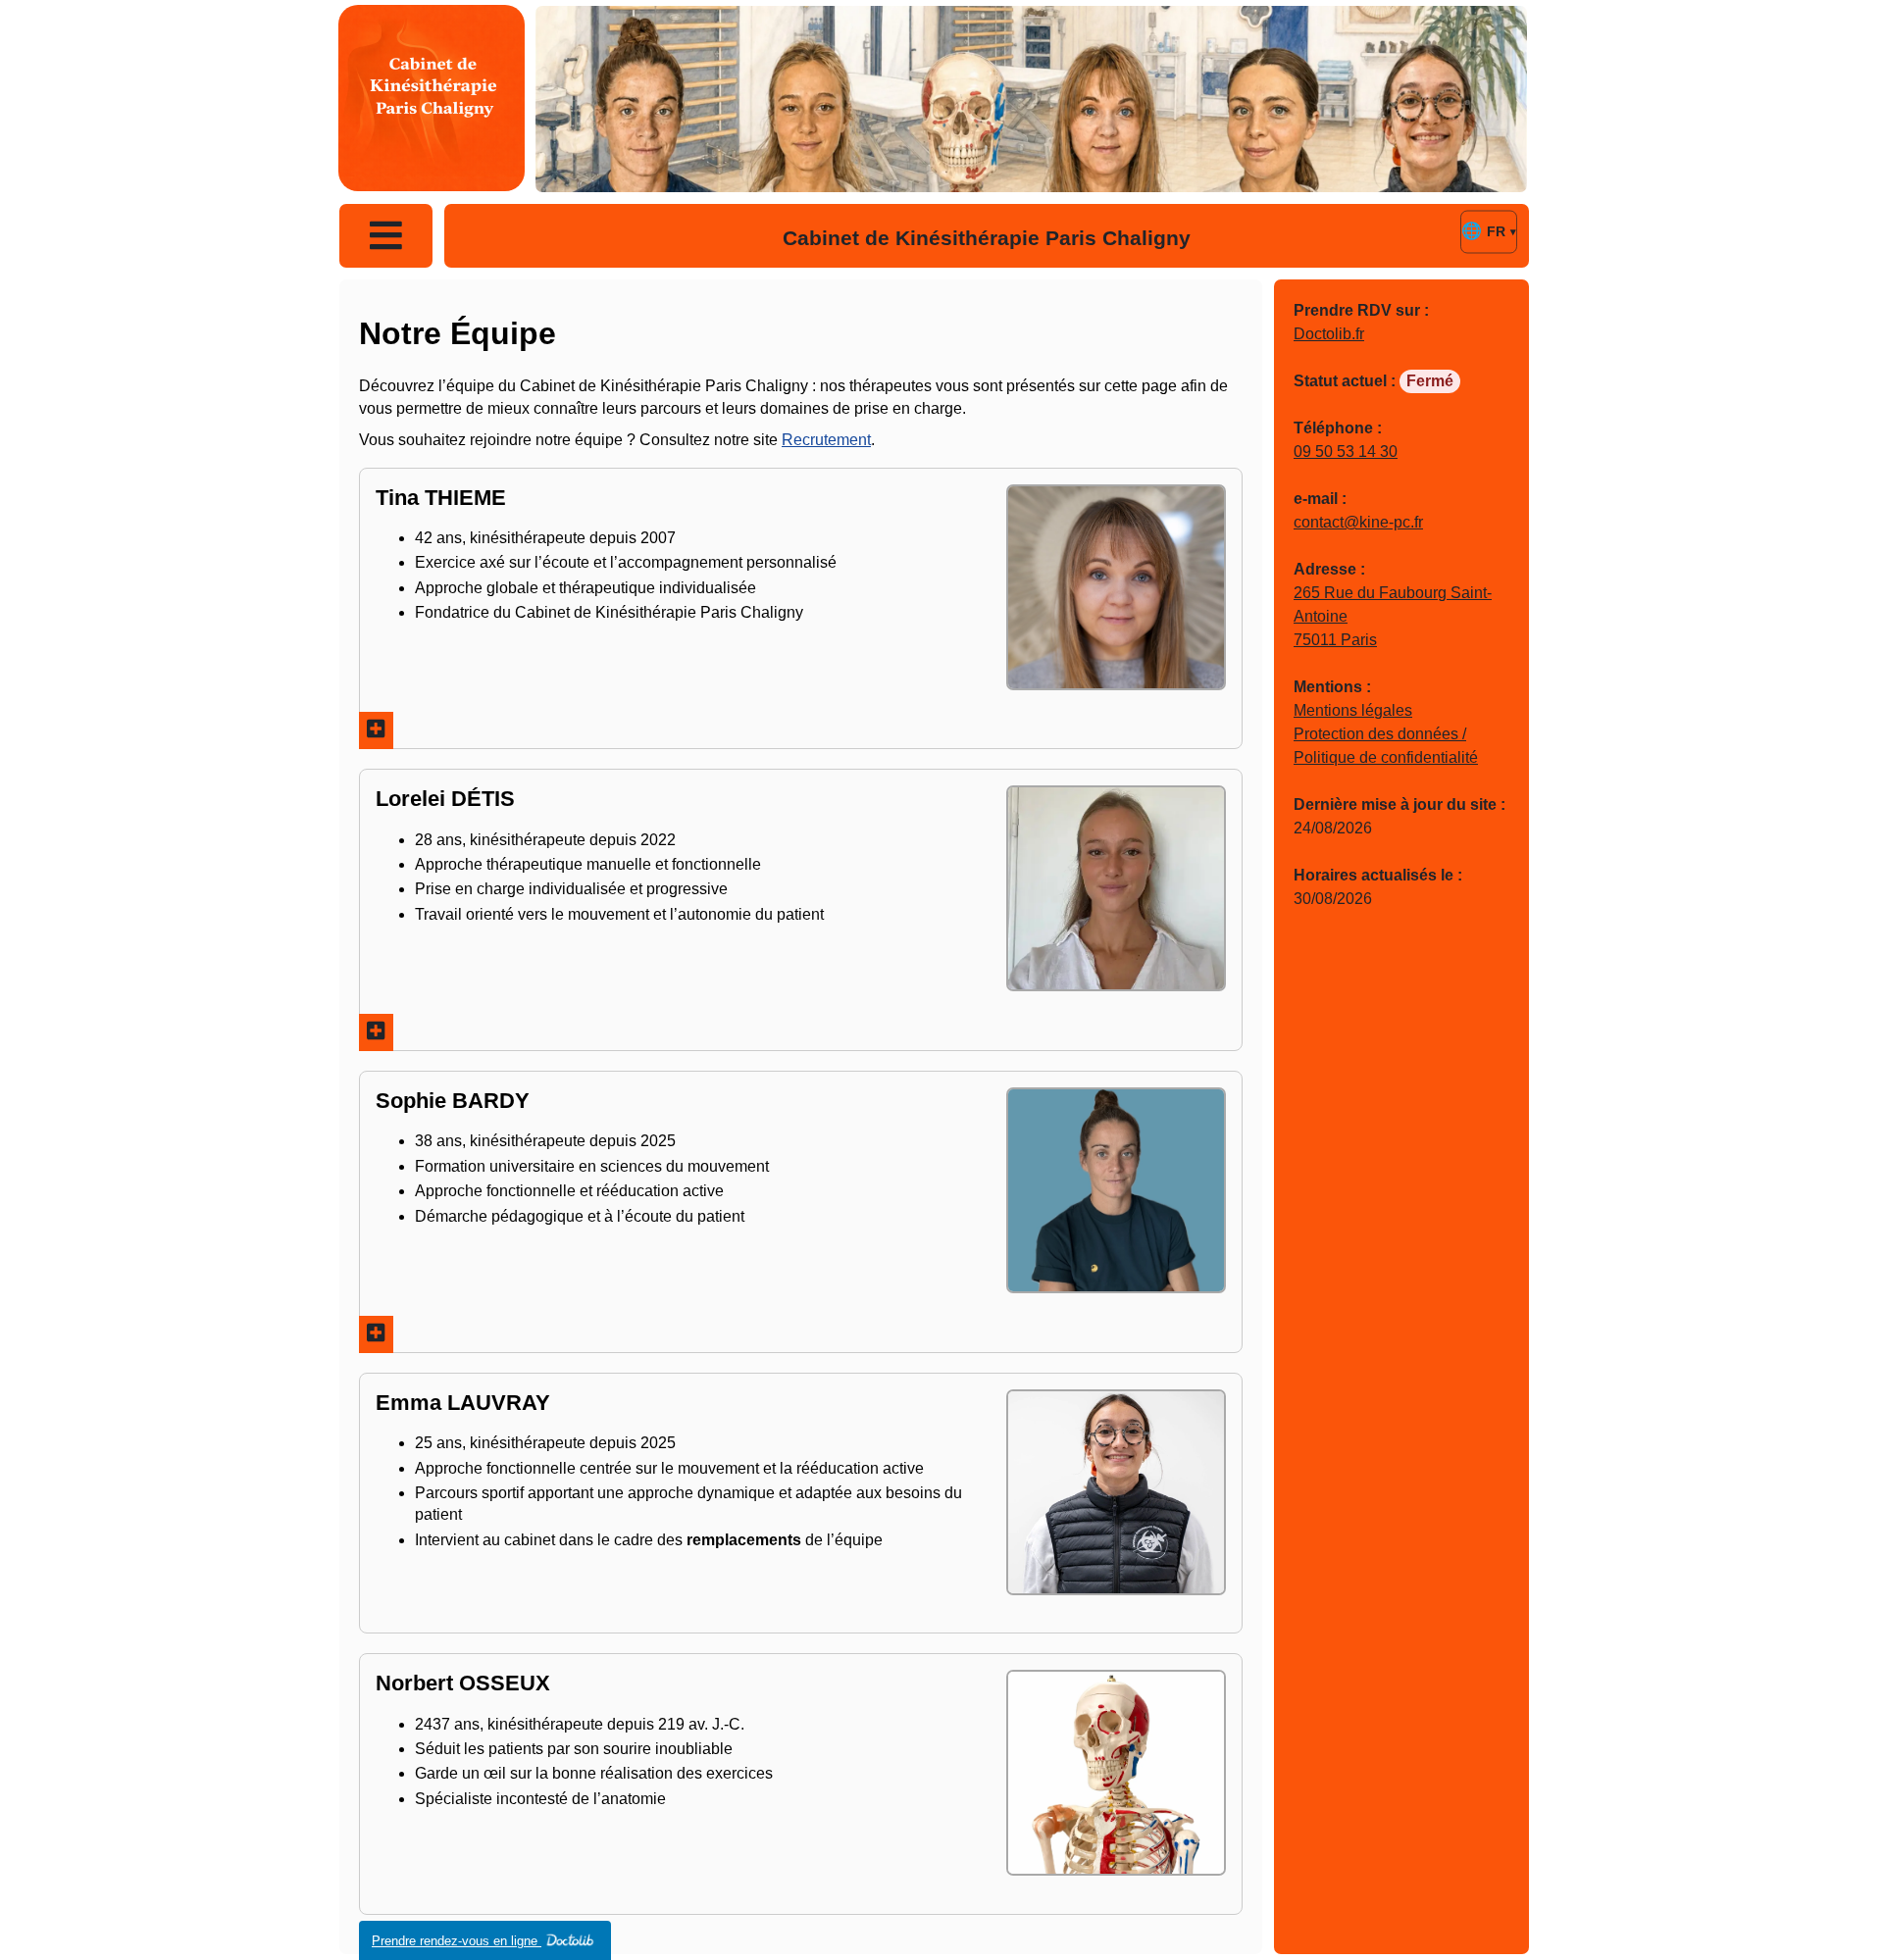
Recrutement (826, 440)
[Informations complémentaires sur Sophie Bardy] (376, 1334)
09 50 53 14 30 (1346, 452)
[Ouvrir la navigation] (386, 236)
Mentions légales (1353, 710)
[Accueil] (432, 98)
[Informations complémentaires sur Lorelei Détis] (376, 1032)
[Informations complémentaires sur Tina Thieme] (376, 730)
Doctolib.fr (1329, 334)
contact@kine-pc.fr (1358, 522)
